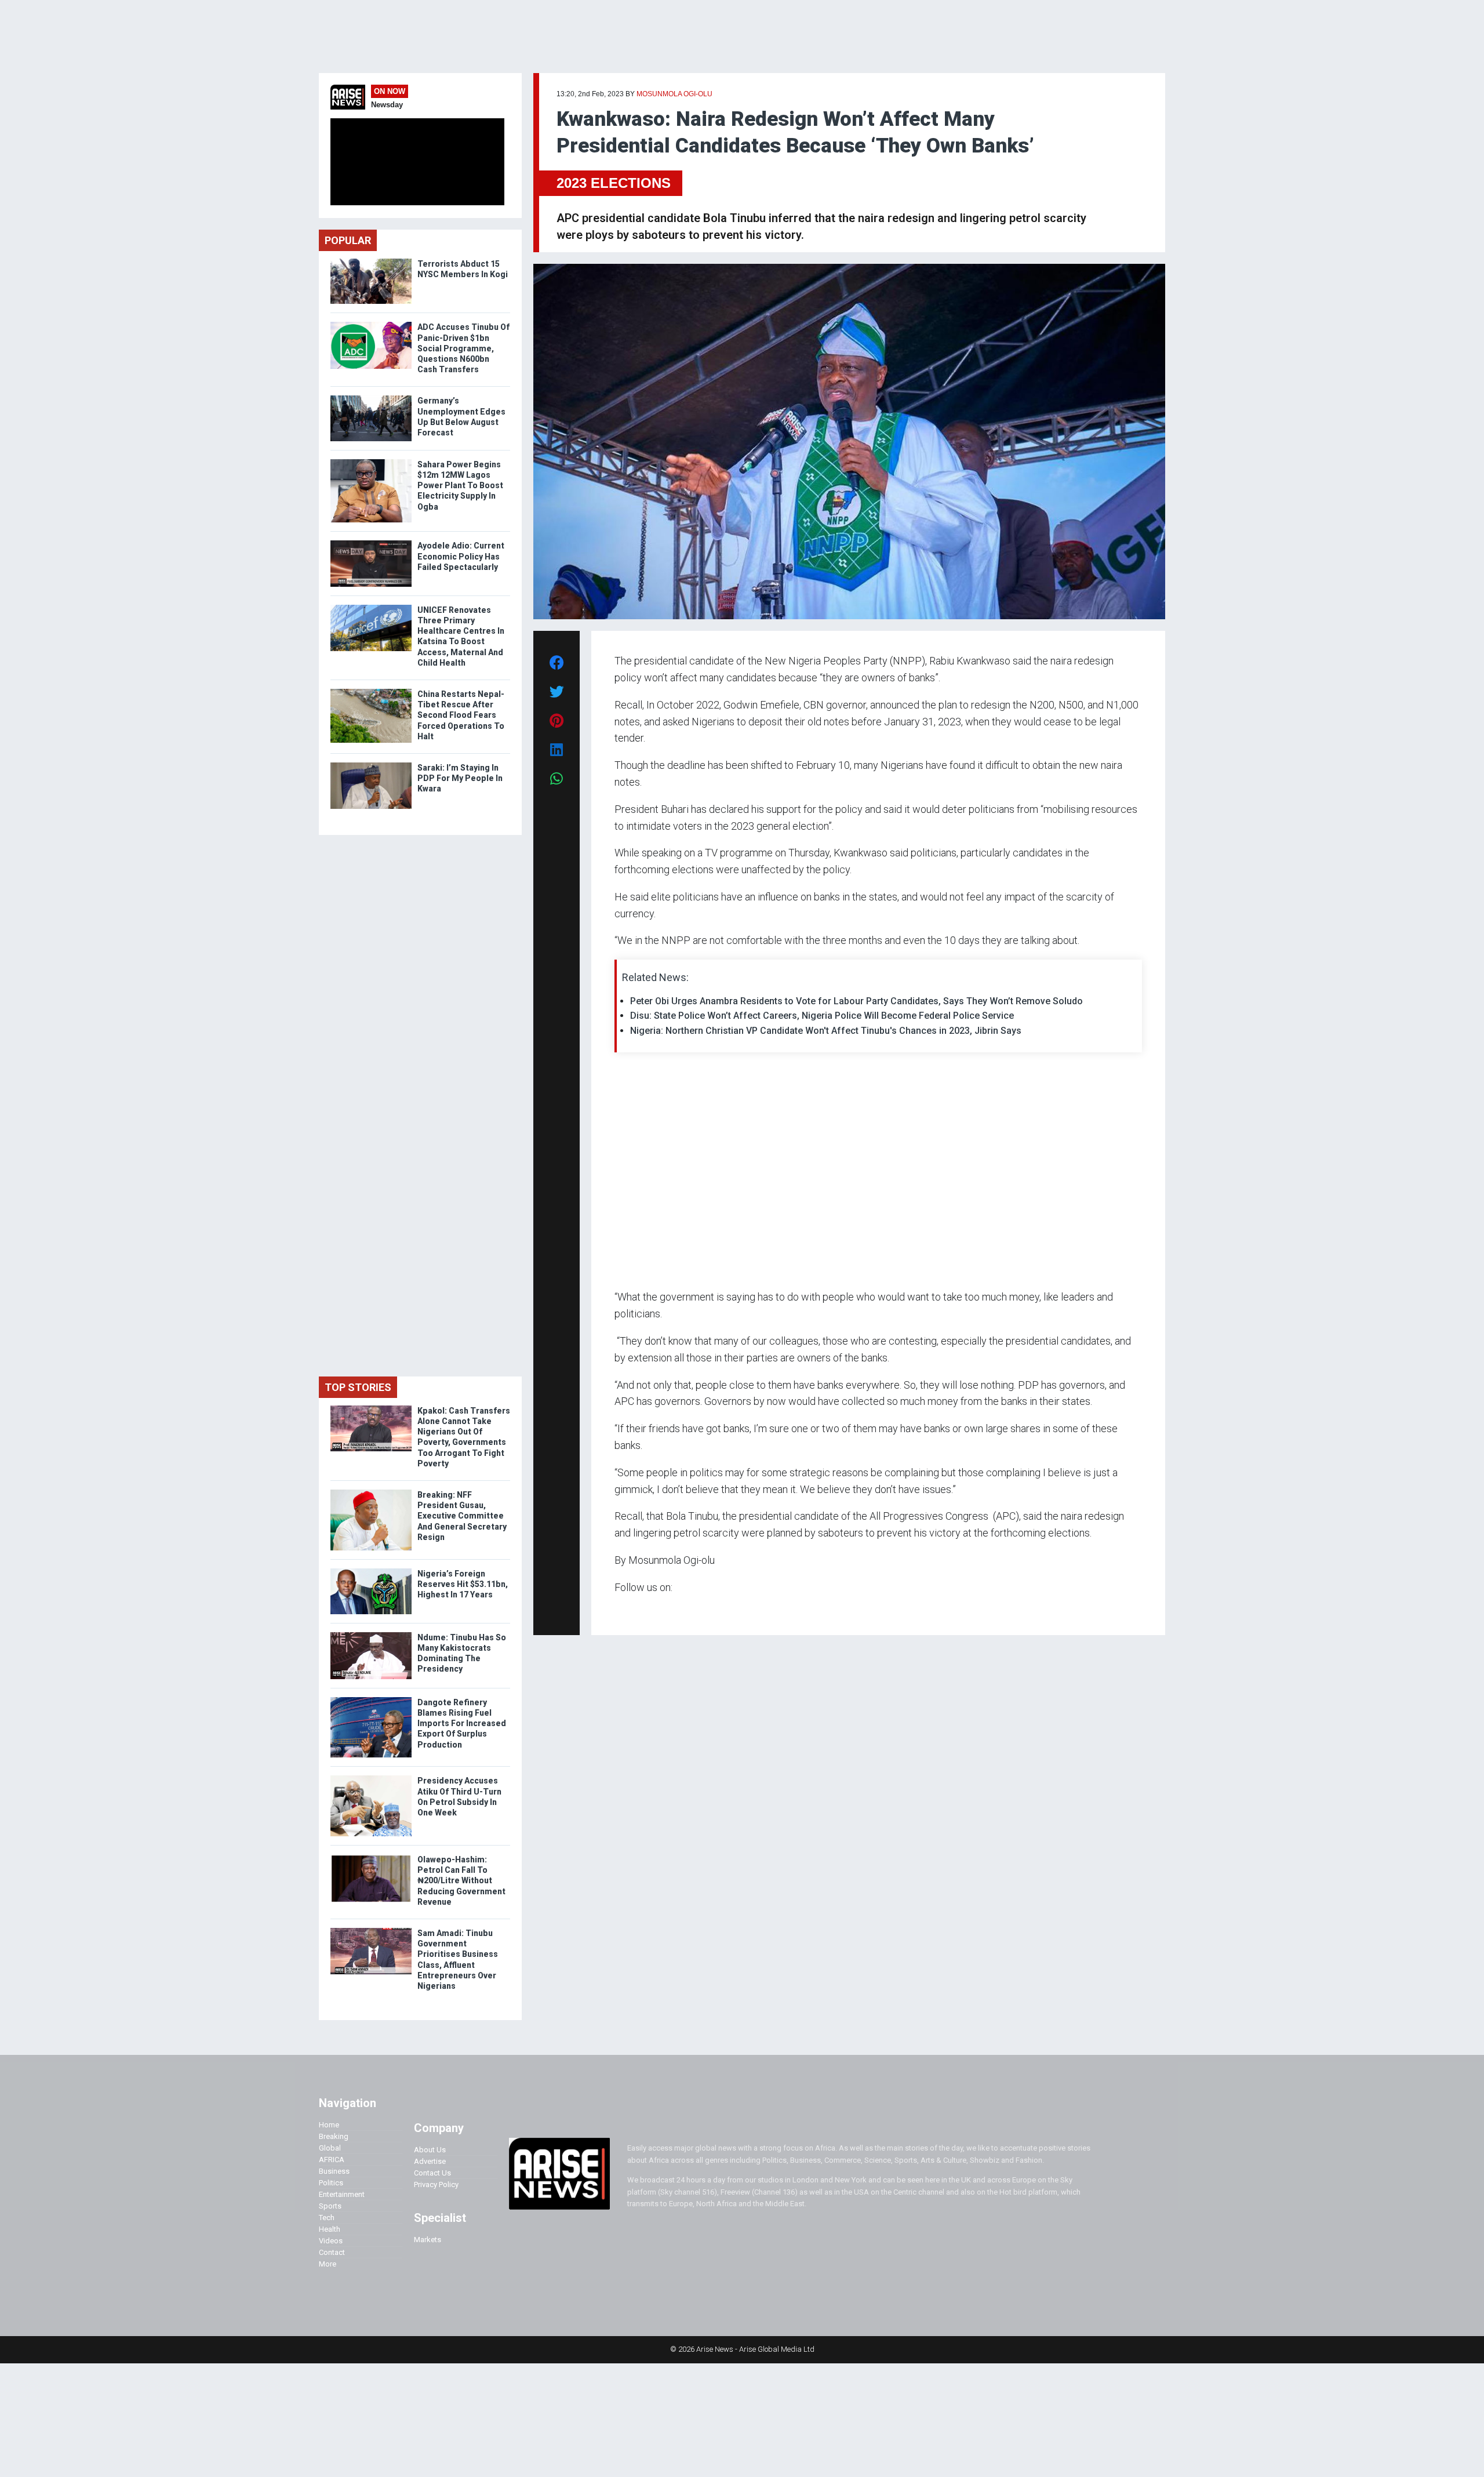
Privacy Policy (436, 2184)
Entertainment (342, 2194)
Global (330, 2148)
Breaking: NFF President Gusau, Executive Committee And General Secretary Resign (462, 1516)
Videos (331, 2241)
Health (330, 2229)
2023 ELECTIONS (614, 183)
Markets (428, 2240)
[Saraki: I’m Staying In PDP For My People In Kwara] (371, 765)
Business (334, 2171)
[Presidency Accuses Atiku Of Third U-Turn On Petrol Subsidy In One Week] (371, 1778)
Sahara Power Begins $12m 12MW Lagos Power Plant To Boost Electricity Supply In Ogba (460, 486)
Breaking (334, 2136)
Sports (330, 2206)
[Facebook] (616, 1610)
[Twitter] (621, 1610)
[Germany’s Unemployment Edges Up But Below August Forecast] (371, 398)
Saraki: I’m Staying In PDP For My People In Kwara (460, 778)
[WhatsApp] (632, 1610)
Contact (332, 2252)
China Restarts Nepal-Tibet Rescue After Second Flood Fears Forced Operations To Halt (461, 715)
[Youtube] (637, 1610)
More (328, 2264)
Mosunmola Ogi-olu (674, 94)
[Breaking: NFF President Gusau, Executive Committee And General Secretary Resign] (371, 1492)
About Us (430, 2150)
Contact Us (432, 2173)
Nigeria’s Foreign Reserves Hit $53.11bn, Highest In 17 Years (463, 1584)
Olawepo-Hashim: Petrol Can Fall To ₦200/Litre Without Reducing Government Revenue (461, 1881)
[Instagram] (626, 1610)
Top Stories (358, 1387)
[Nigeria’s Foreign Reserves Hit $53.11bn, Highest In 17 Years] (371, 1571)
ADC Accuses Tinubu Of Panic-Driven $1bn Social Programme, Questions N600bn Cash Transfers (463, 348)
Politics (331, 2183)
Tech (327, 2218)
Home (329, 2125)
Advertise (430, 2161)
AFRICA (332, 2160)
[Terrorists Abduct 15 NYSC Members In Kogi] (371, 261)
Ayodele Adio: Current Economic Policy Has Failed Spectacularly (461, 556)
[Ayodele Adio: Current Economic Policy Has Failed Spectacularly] (371, 543)
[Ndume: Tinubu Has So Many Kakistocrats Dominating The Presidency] (371, 1635)
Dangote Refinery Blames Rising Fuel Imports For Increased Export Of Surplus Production (462, 1724)
